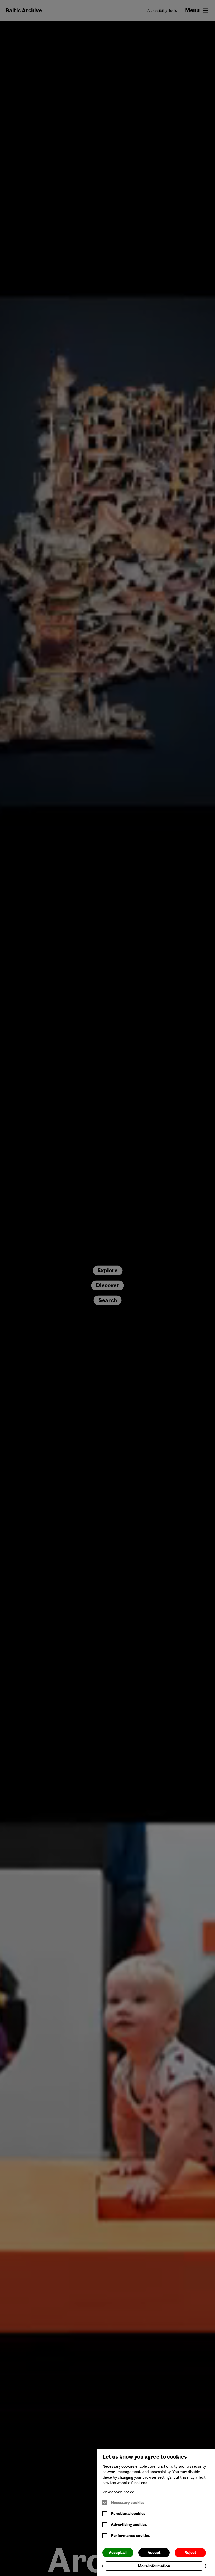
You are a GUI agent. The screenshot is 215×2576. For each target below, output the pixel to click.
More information (154, 2566)
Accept (154, 2553)
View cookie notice (118, 2492)
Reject (190, 2553)
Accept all (118, 2553)
